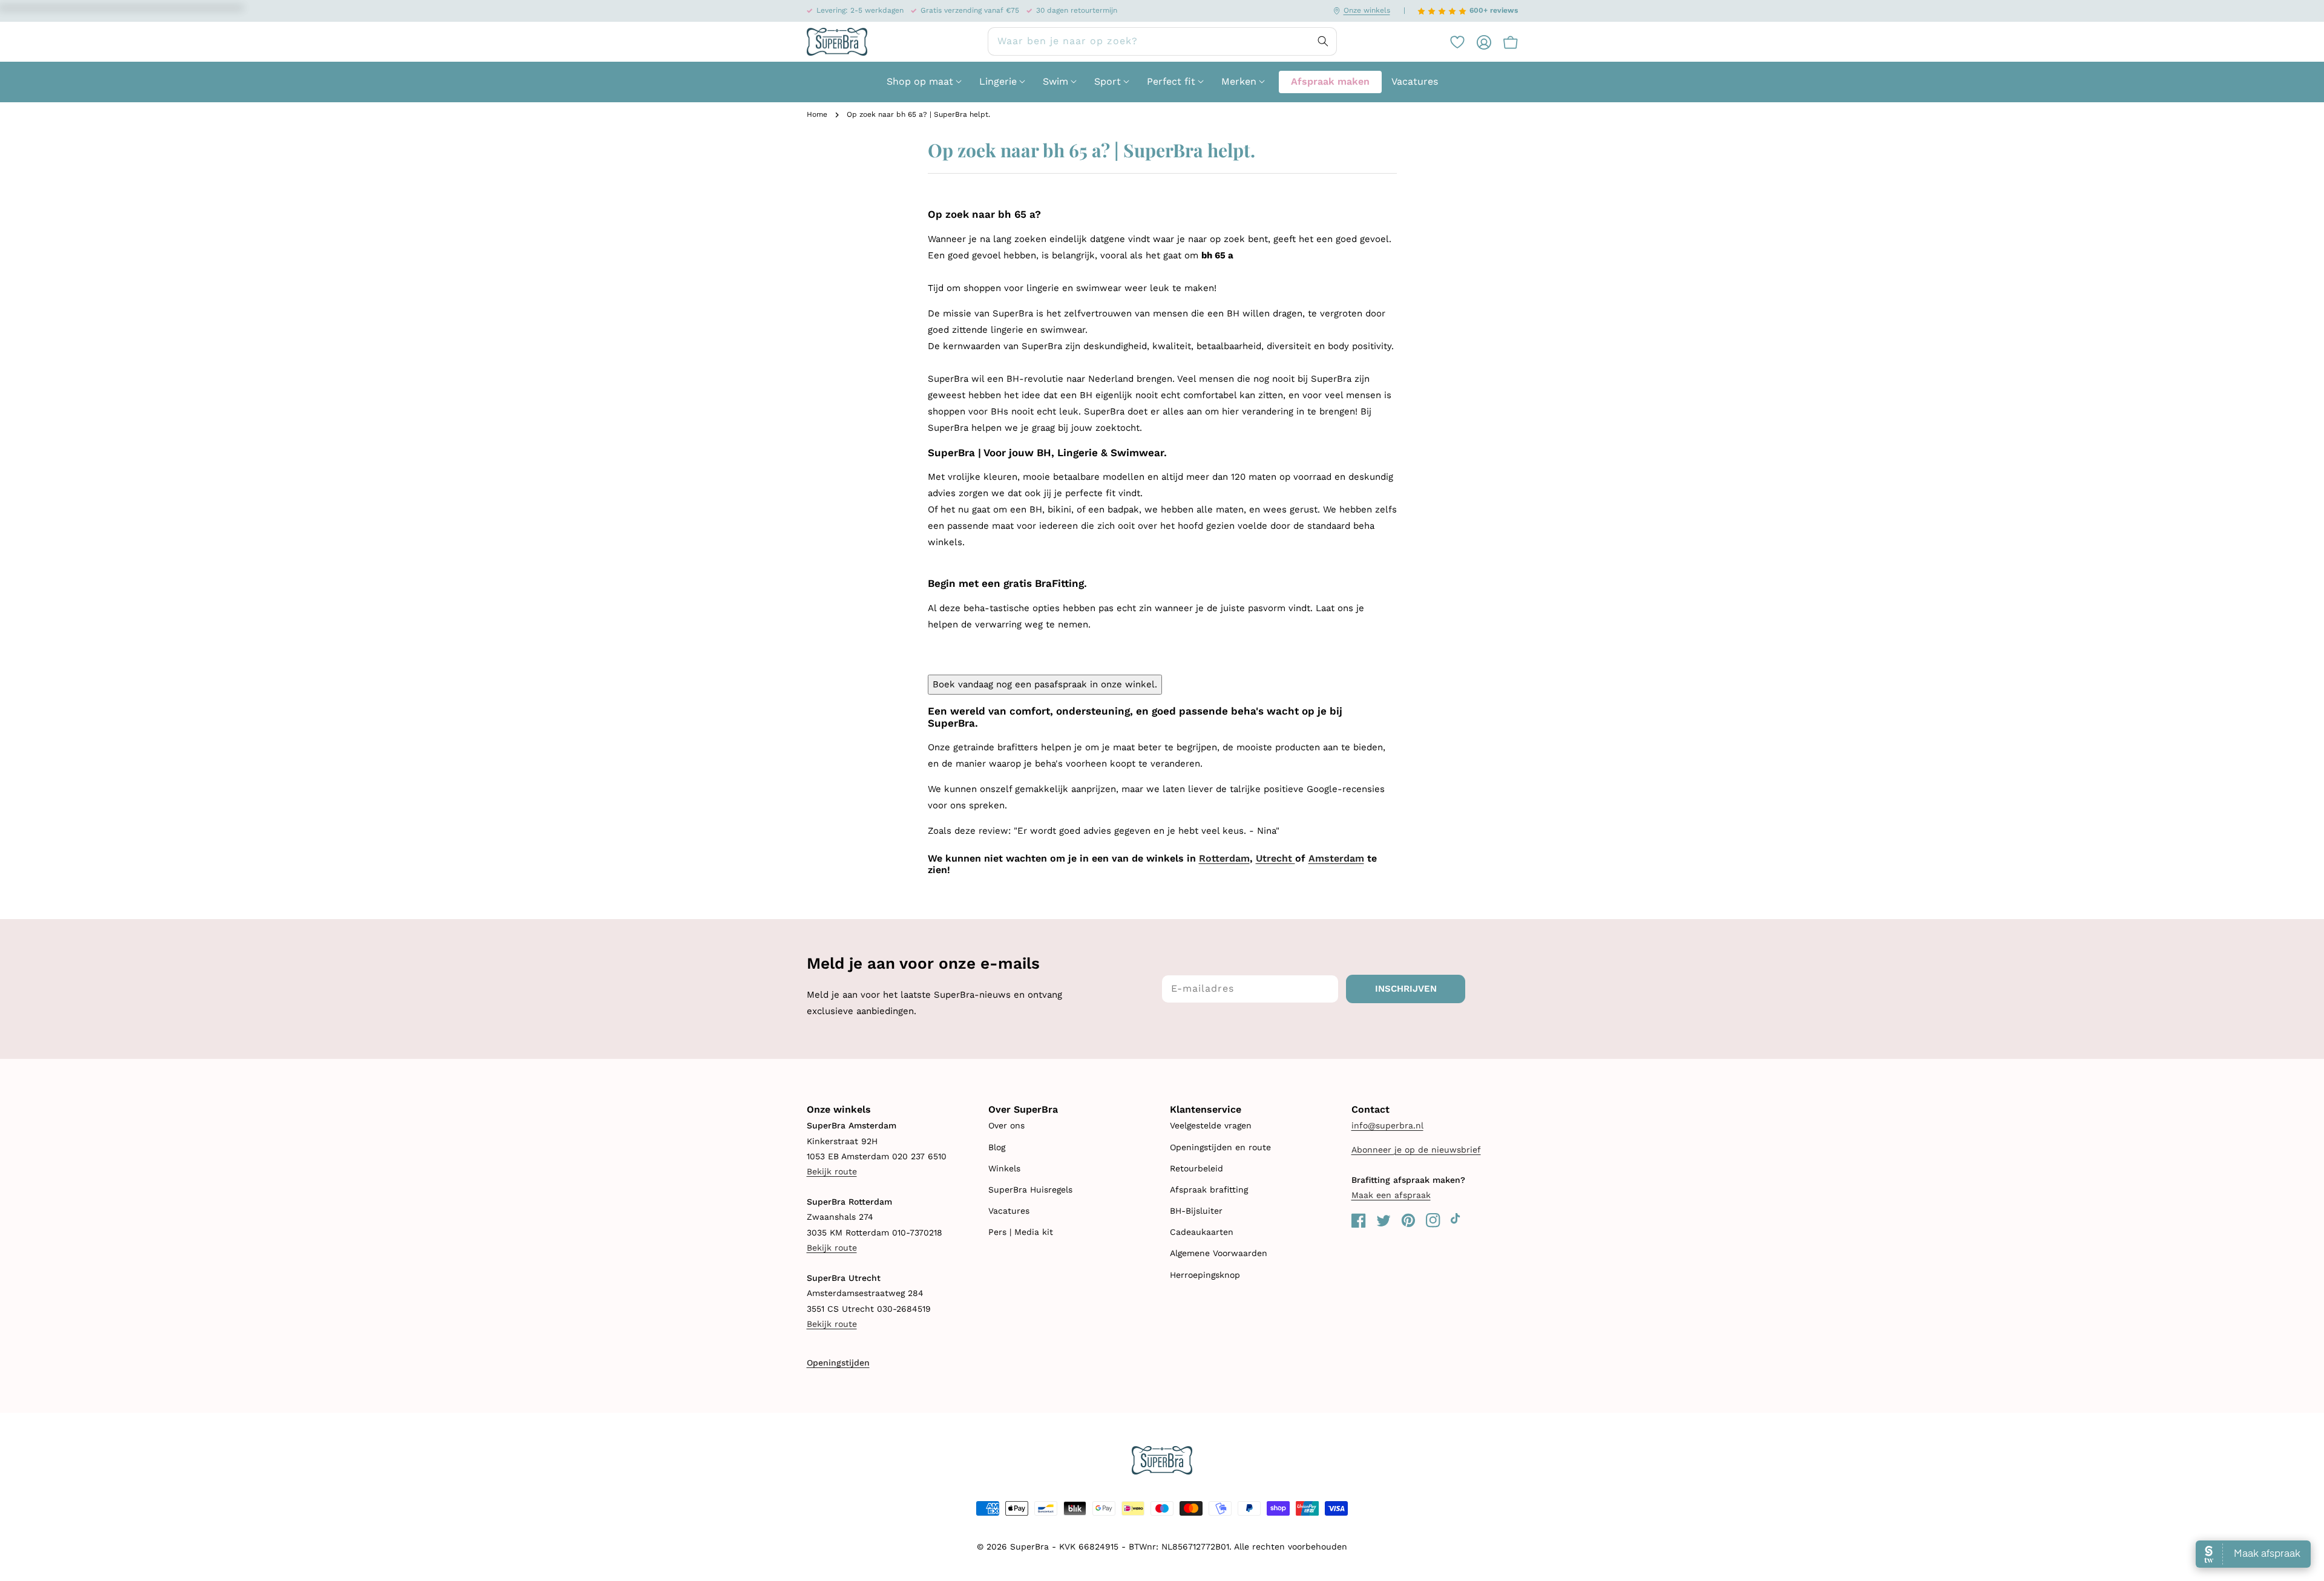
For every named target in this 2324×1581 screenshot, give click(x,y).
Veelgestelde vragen (1211, 1125)
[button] (1505, 42)
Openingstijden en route (1220, 1147)
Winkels (1004, 1168)
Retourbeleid (1196, 1168)
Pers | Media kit (1021, 1232)
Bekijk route (832, 1171)
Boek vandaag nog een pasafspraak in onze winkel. (1045, 684)
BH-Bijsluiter (1196, 1211)
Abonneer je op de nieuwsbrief (1416, 1150)
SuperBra (1029, 1547)
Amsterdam (1336, 858)
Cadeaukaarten (1202, 1232)
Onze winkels (1367, 10)
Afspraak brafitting (1209, 1190)
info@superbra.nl (1387, 1125)
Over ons (1006, 1125)
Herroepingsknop (1205, 1275)
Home (817, 114)
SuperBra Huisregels (1030, 1190)
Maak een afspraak (1391, 1195)
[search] (1162, 41)
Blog (997, 1147)
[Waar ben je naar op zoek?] (1323, 41)
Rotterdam (1224, 858)
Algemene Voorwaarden (1219, 1253)
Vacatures (1009, 1211)
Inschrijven (1406, 989)
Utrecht (1275, 858)
